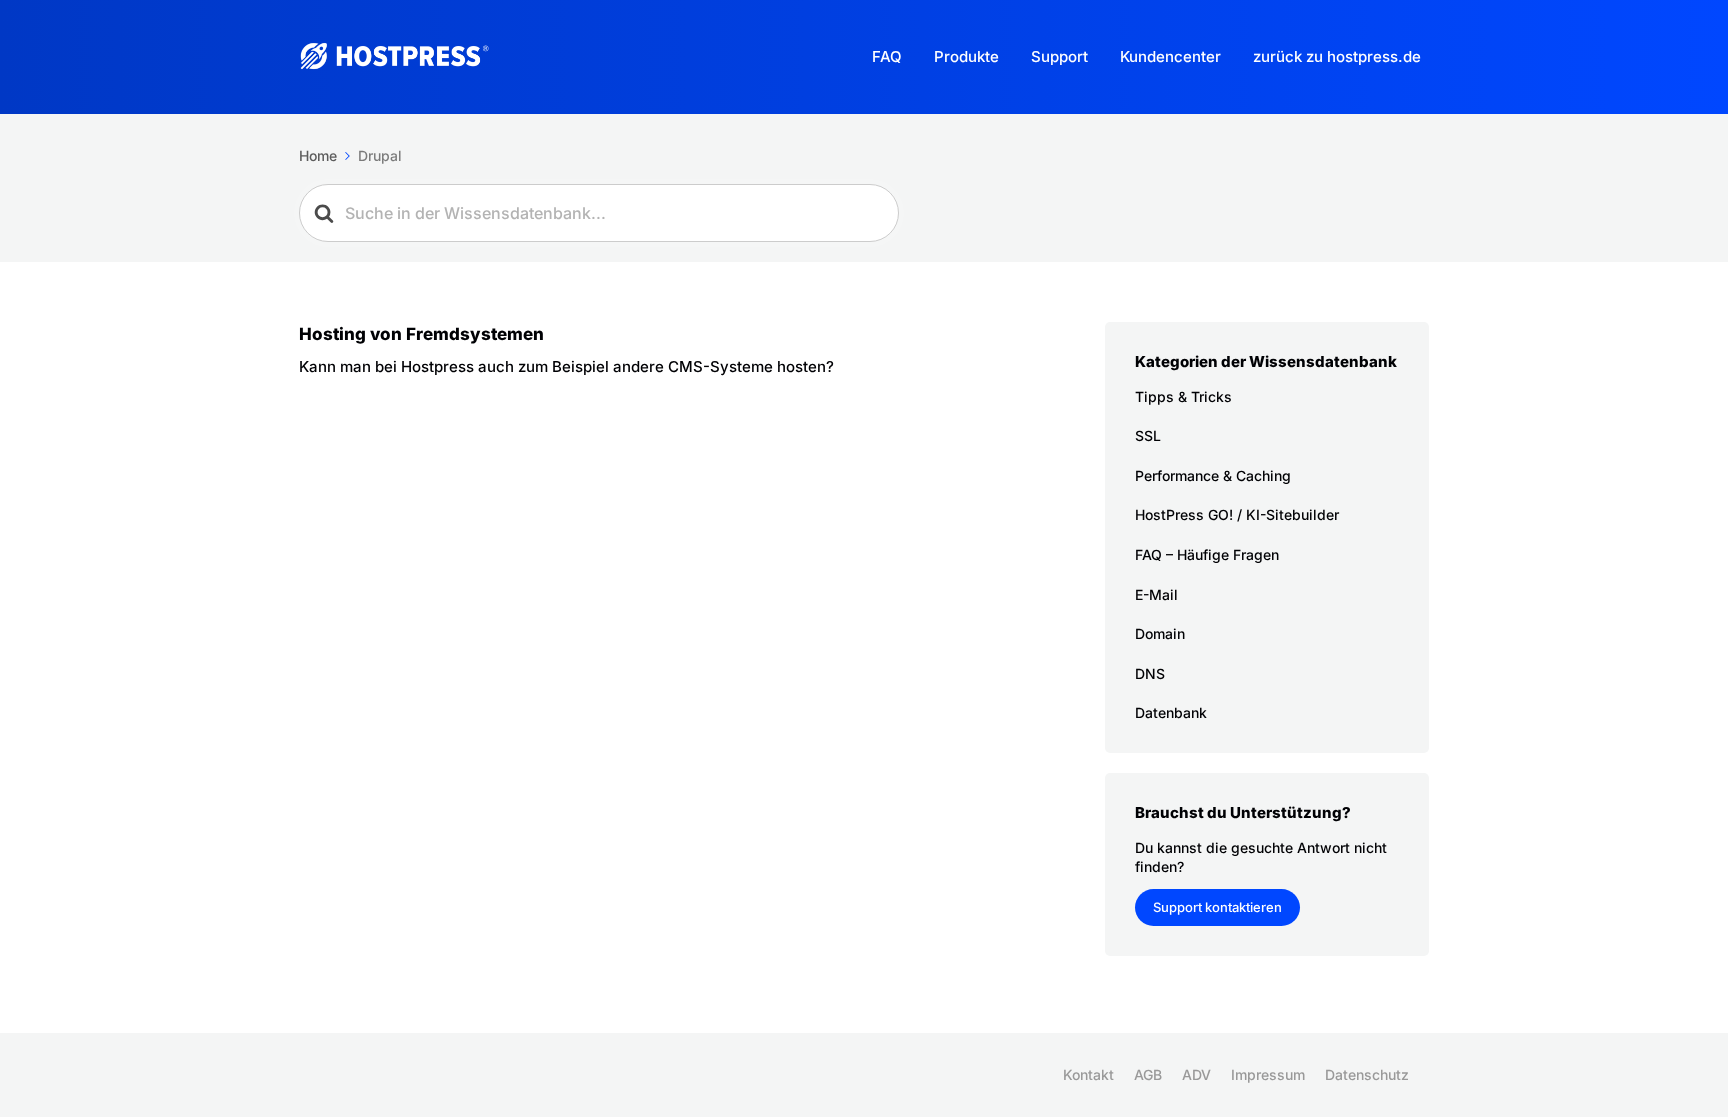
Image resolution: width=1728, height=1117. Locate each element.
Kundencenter (1170, 56)
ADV (1196, 1074)
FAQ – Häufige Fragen (1207, 554)
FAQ (887, 56)
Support (1059, 56)
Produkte (966, 56)
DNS (1150, 673)
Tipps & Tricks (1183, 396)
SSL (1148, 435)
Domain (1160, 633)
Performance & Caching (1213, 475)
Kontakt (1088, 1074)
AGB (1148, 1074)
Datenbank (1171, 712)
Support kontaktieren (1217, 907)
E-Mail (1156, 594)
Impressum (1268, 1074)
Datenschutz (1367, 1074)
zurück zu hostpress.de (1337, 56)
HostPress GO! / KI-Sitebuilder (1237, 514)
